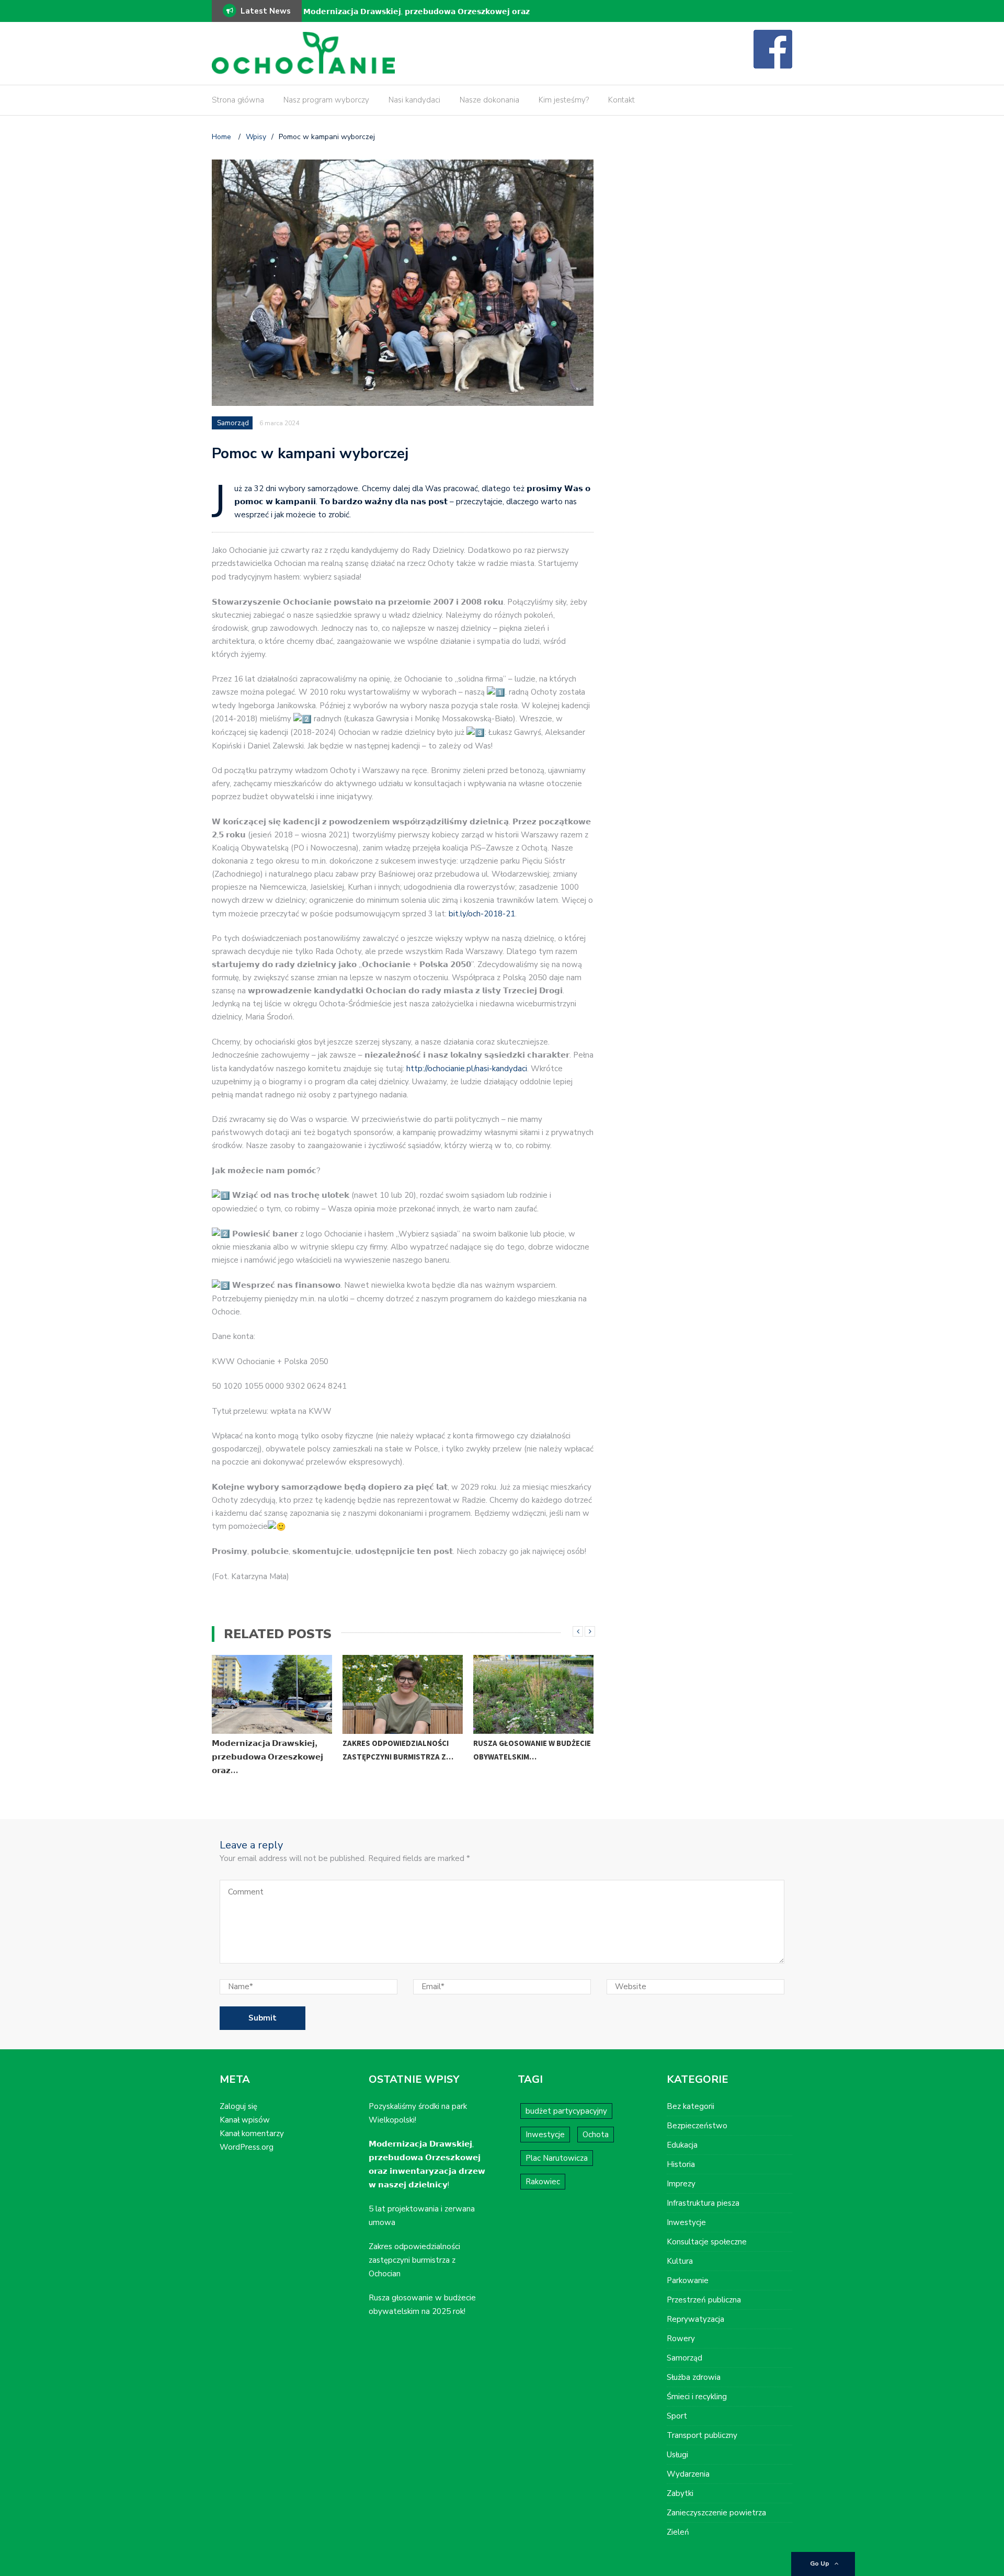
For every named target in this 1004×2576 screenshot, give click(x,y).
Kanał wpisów (245, 2120)
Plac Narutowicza (557, 2158)
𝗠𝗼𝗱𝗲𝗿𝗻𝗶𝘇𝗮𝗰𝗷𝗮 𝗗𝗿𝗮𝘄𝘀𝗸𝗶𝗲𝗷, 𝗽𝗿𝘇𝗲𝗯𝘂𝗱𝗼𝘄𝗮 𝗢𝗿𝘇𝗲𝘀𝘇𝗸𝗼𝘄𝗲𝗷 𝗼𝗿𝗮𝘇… (267, 1757)
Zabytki (680, 2493)
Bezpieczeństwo (697, 2126)
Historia (681, 2164)
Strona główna (238, 100)
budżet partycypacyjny (566, 2111)
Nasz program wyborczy (326, 100)
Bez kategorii (691, 2106)
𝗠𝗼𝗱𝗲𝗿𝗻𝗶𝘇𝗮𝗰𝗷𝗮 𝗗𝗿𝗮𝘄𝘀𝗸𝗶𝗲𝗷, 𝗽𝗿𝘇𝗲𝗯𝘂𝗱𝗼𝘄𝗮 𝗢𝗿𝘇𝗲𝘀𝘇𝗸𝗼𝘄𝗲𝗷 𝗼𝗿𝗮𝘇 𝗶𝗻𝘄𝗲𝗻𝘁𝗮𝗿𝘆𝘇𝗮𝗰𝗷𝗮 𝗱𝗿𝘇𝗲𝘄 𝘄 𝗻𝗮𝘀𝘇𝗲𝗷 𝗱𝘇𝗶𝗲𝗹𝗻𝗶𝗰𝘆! (417, 19)
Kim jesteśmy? (564, 100)
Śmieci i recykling (697, 2397)
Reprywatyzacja (695, 2319)
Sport (677, 2416)
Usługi (677, 2455)
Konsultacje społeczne (707, 2242)
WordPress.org (247, 2147)
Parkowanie (688, 2280)
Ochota (596, 2135)
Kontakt (621, 100)
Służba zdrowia (694, 2377)
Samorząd (233, 423)
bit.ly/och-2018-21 (482, 914)
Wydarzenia (688, 2474)
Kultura (680, 2261)
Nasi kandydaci (414, 100)
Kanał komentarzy (252, 2134)
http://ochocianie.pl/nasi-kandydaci (467, 1069)
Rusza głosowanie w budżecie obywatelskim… (532, 1750)
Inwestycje (545, 2135)
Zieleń (678, 2532)
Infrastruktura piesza (703, 2203)
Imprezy (681, 2184)
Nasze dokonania (489, 100)
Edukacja (682, 2145)
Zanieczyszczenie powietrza (716, 2513)
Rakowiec (543, 2182)
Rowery (681, 2339)
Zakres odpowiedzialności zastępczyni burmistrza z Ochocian (414, 2260)
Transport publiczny (702, 2435)
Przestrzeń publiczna (704, 2300)
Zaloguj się (238, 2106)
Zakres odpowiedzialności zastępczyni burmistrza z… (398, 1750)
